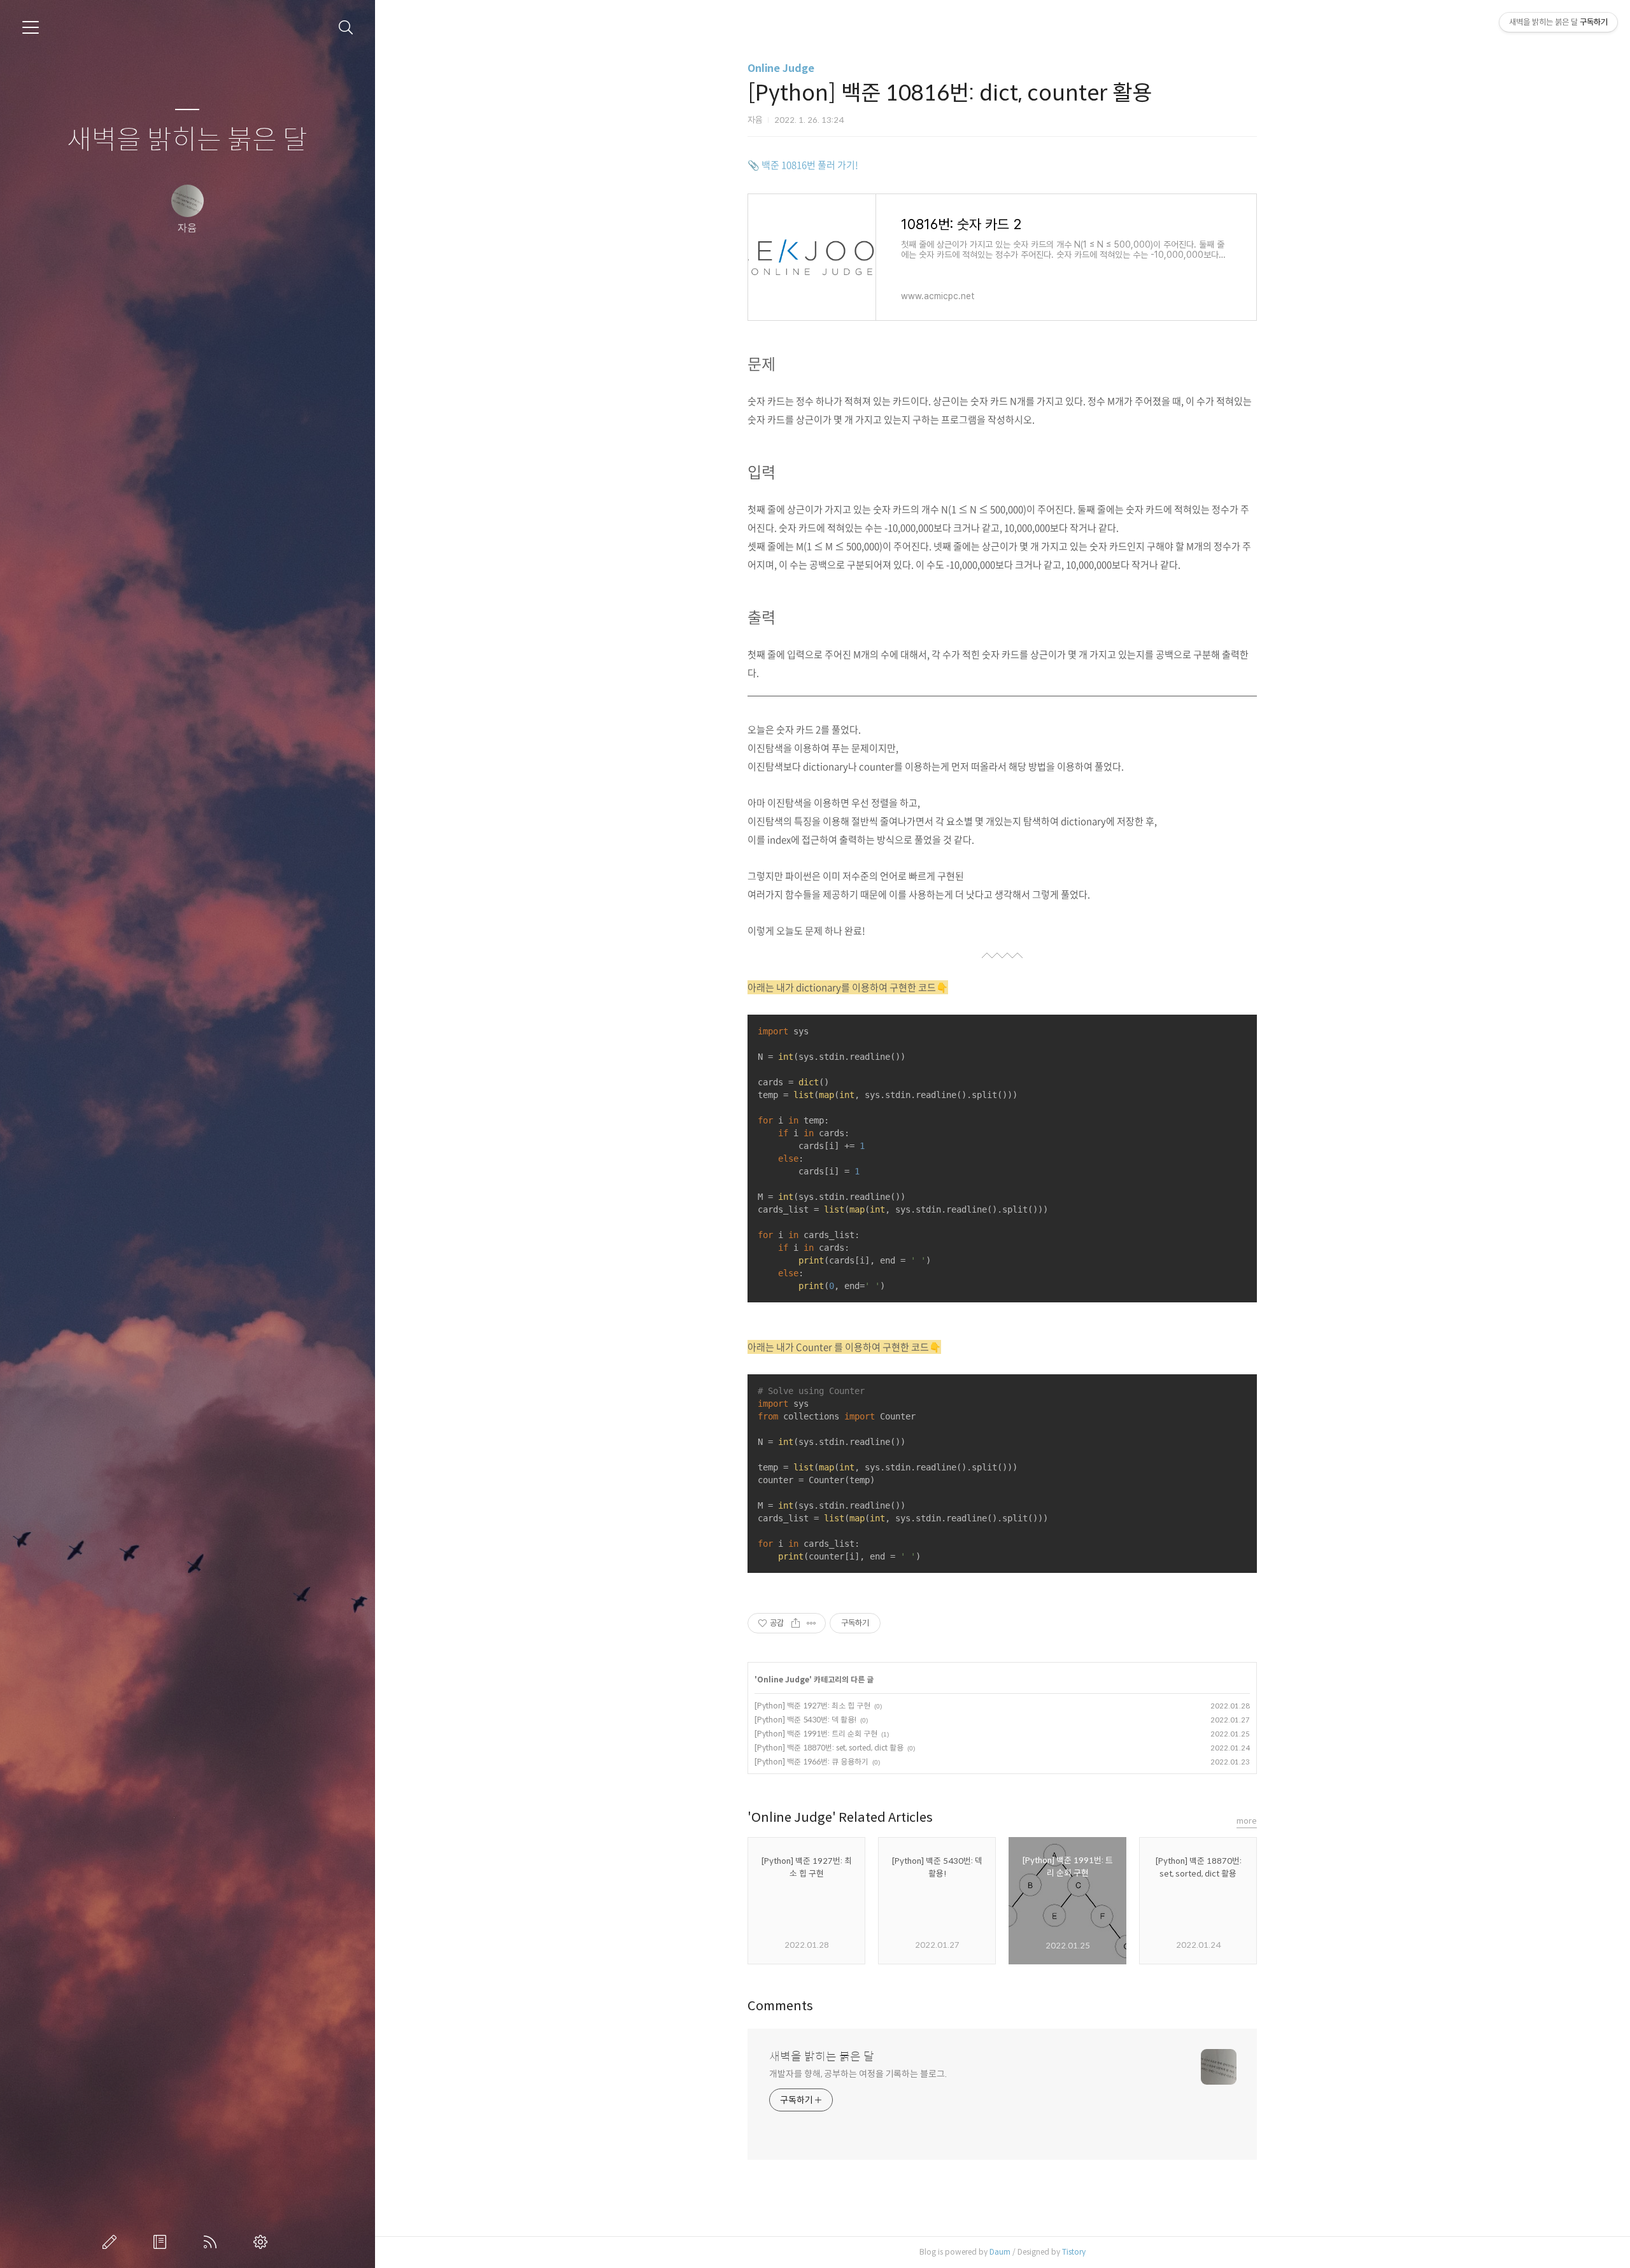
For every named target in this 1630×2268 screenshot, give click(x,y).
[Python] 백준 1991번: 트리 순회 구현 (816, 1734)
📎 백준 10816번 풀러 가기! (803, 165)
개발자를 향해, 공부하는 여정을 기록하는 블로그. (858, 2074)
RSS (213, 2242)
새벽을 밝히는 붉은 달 (187, 140)
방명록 (162, 2242)
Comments (780, 2006)
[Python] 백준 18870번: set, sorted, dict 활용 (829, 1748)
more (1247, 1821)
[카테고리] (31, 27)
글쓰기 (112, 2242)
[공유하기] (796, 1623)
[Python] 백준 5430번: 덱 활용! (805, 1720)
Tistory (1074, 2252)
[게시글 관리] (811, 1623)
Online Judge (781, 68)
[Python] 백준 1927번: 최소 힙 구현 (812, 1706)
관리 (263, 2242)
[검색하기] (346, 28)
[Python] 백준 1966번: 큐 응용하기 (811, 1762)
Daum (1000, 2252)
